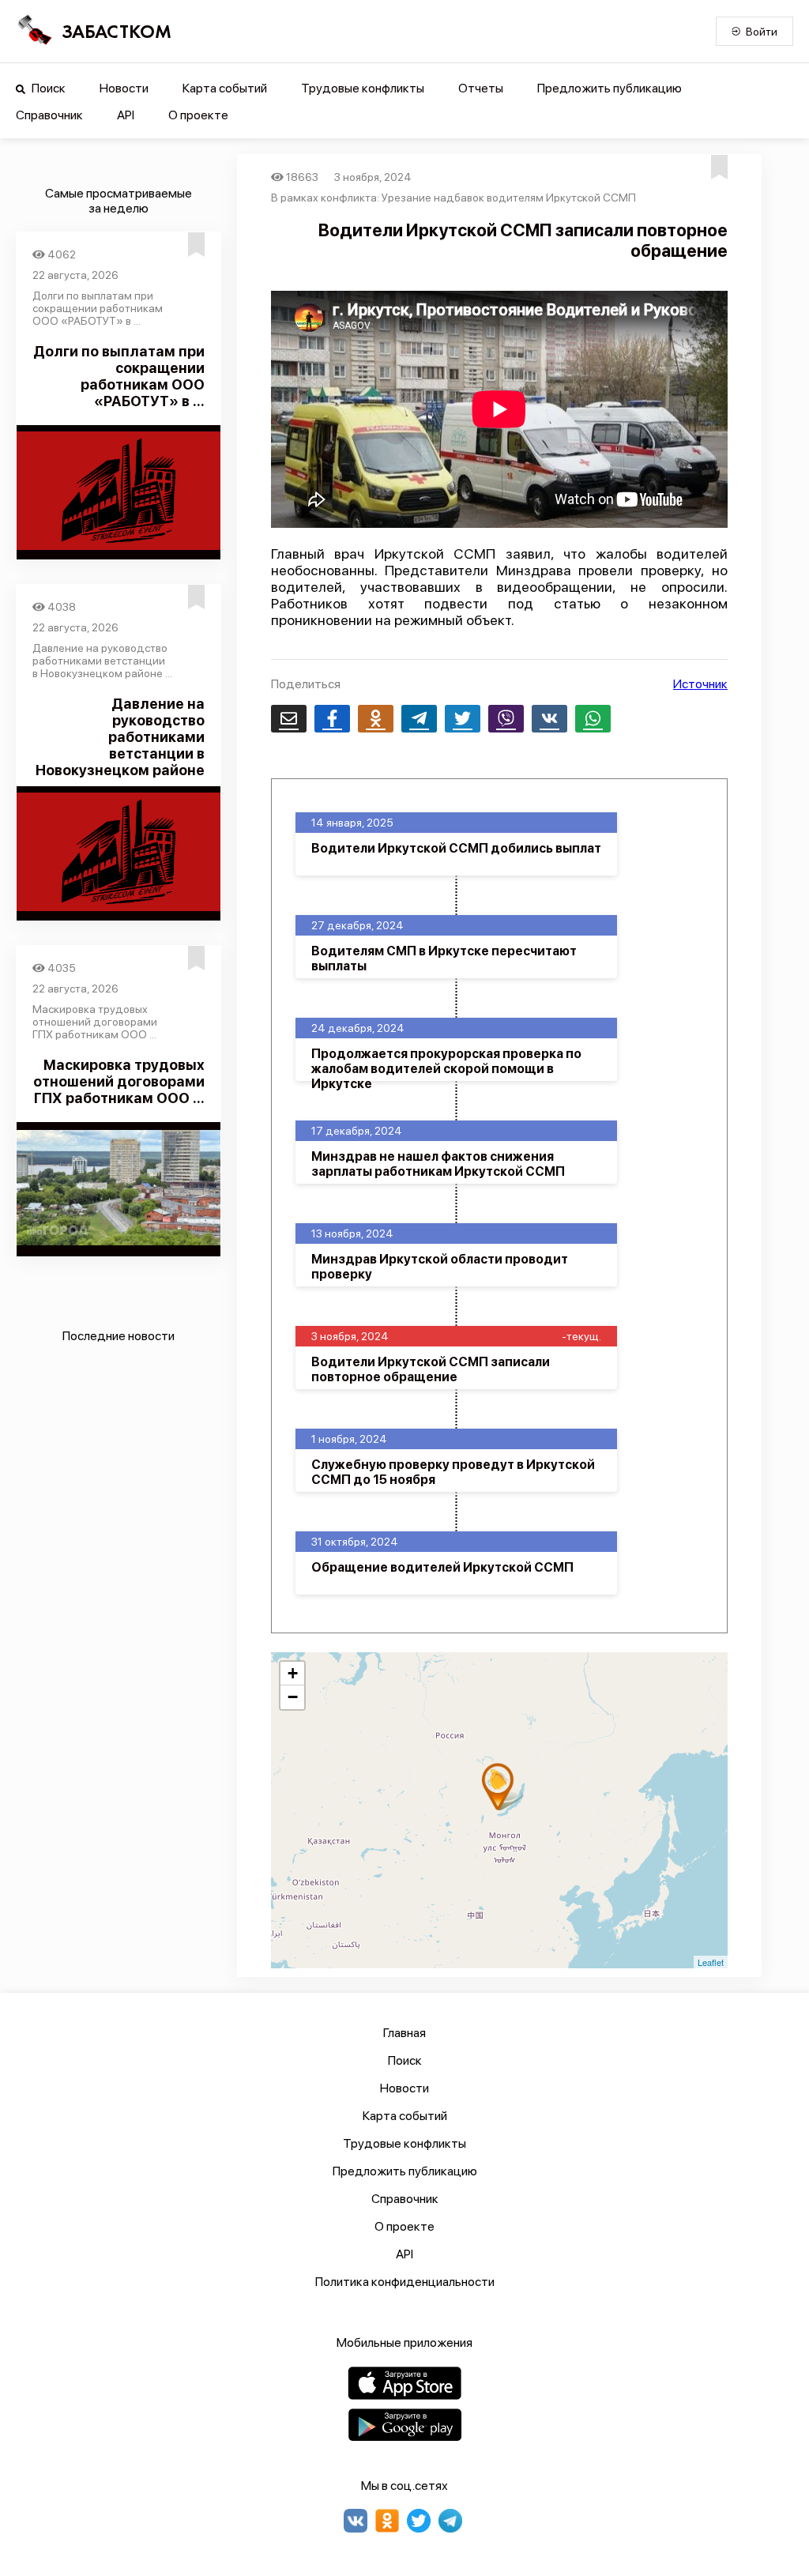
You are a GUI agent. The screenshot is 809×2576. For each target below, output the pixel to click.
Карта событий (225, 88)
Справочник (49, 115)
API (126, 115)
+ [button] (293, 1673)
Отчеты (481, 88)
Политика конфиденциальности (405, 2282)
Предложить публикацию (610, 88)
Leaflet (711, 1962)
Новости (124, 88)
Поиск (47, 88)
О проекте (198, 115)
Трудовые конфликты (363, 88)
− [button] (293, 1697)
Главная (404, 2033)
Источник (700, 684)
